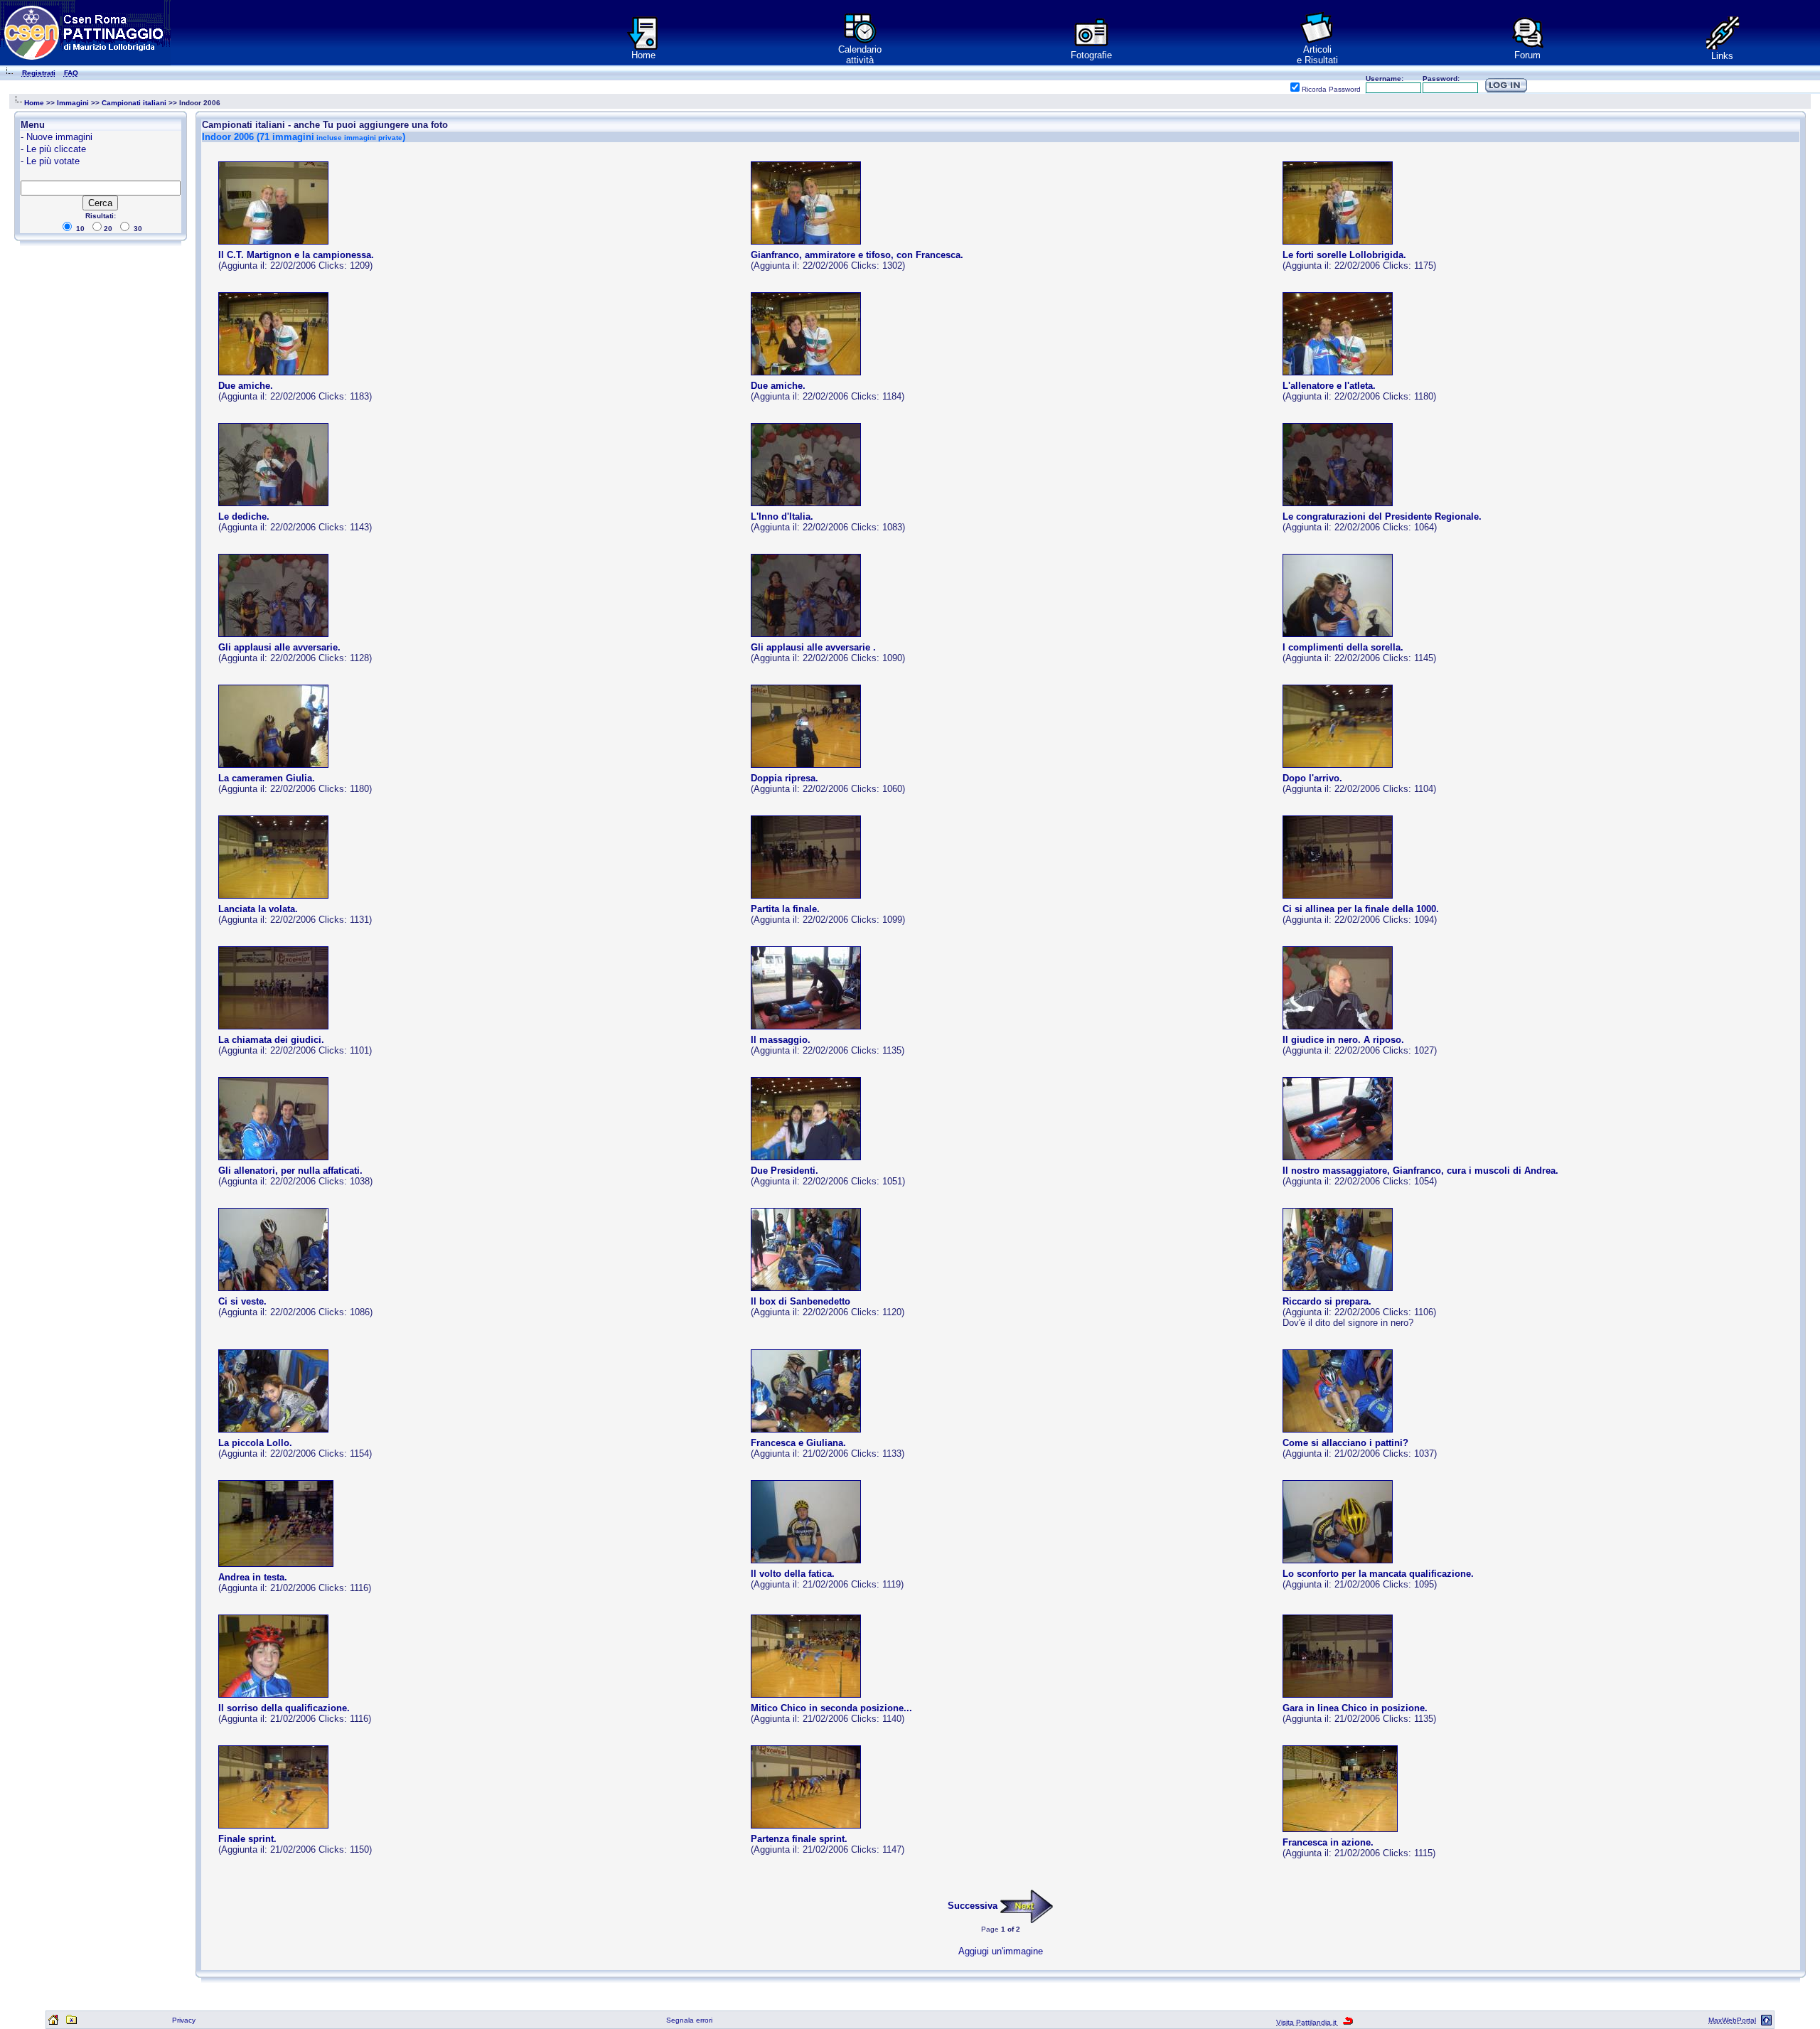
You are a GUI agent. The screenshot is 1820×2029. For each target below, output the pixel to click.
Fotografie (1091, 55)
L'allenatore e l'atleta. (1329, 386)
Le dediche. (244, 516)
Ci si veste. (242, 1301)
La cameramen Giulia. (267, 778)
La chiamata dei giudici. (271, 1040)
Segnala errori (689, 2020)
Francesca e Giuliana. (798, 1443)
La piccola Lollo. (255, 1443)
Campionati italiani (134, 103)
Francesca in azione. (1328, 1842)
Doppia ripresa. (785, 778)
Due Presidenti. (785, 1171)
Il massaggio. (781, 1040)
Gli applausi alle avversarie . (813, 647)
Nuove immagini (59, 137)
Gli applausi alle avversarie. (279, 647)
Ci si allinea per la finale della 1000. (1361, 909)
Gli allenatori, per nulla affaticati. (290, 1171)
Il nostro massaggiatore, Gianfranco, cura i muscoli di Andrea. (1420, 1171)
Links (1722, 56)
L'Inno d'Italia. (782, 516)
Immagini (73, 103)
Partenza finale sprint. (799, 1839)
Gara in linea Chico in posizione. (1355, 1708)
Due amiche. (246, 386)
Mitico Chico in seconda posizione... (831, 1708)
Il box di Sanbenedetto (801, 1301)
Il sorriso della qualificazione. (284, 1708)
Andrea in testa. (253, 1577)
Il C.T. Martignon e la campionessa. (296, 255)
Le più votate (53, 161)
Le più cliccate (56, 149)
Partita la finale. (785, 909)
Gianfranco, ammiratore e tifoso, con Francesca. (857, 255)
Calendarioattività (860, 55)
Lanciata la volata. (258, 909)
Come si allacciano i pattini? (1345, 1443)
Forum (1527, 55)
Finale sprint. (247, 1839)
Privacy (184, 2020)
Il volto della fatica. (793, 1574)
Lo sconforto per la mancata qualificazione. (1378, 1574)
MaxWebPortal (1732, 2020)
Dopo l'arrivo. (1312, 778)
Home (643, 55)
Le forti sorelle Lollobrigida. (1344, 255)
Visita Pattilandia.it (1307, 2022)
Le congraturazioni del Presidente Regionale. (1382, 516)
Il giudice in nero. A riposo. (1343, 1040)
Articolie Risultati (1317, 55)
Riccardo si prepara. (1327, 1301)
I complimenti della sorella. (1343, 647)
